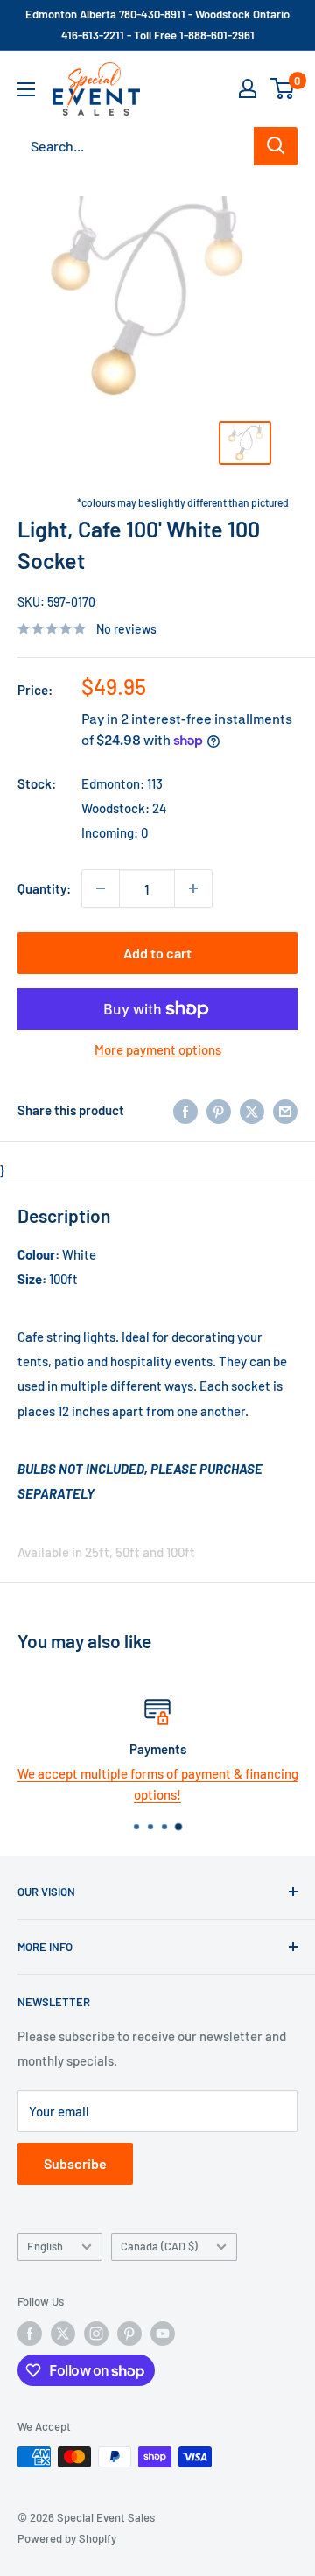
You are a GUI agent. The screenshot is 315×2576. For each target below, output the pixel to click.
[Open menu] (26, 89)
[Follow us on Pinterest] (129, 2334)
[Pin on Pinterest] (219, 1110)
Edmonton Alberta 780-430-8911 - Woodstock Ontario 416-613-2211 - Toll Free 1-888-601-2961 (157, 25)
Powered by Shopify (67, 2538)
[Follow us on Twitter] (63, 2334)
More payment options (158, 1049)
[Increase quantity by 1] (193, 888)
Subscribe (75, 2163)
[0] (283, 88)
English (45, 2246)
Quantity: (44, 888)
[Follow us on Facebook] (30, 2334)
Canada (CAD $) (159, 2246)
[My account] (248, 88)
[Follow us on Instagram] (96, 2334)
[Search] (276, 146)
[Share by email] (285, 1110)
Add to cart (157, 953)
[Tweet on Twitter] (252, 1110)
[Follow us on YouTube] (163, 2334)
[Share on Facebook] (185, 1110)
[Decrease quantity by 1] (101, 888)
